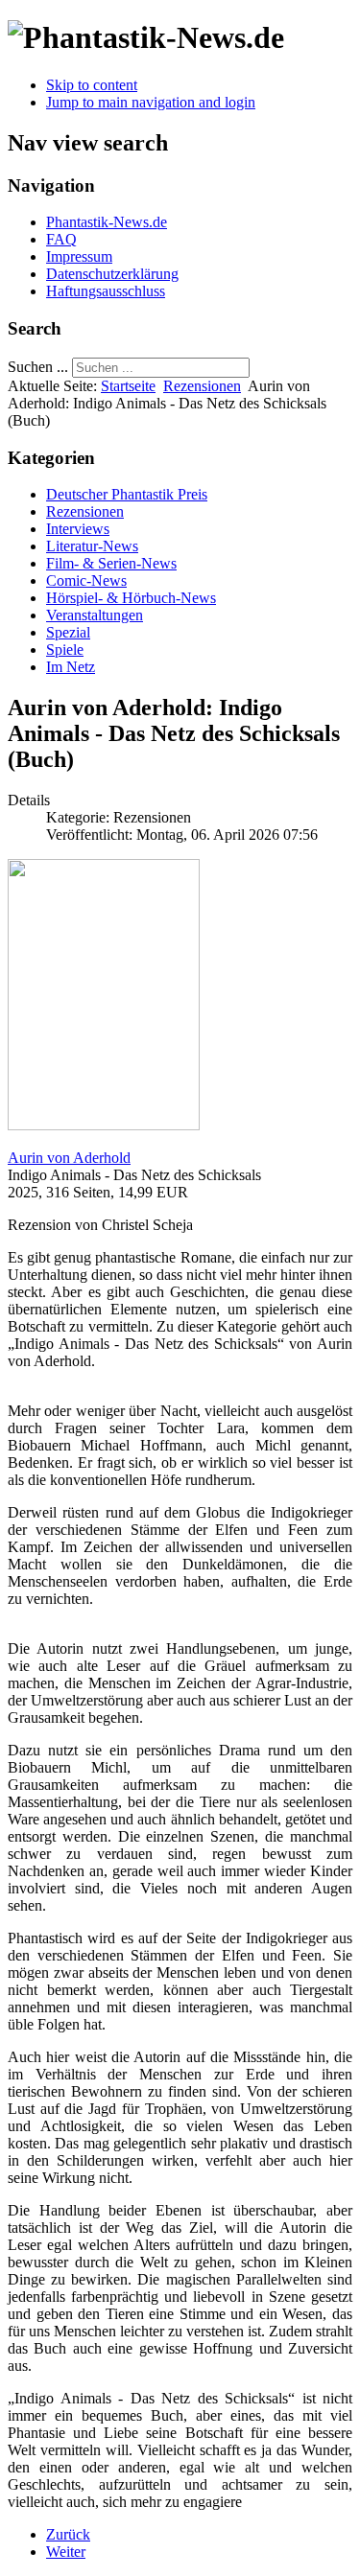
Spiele (65, 650)
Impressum (79, 256)
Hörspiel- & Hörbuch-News (131, 598)
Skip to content (92, 85)
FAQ (61, 239)
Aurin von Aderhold (69, 1158)
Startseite (128, 386)
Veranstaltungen (95, 615)
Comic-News (86, 580)
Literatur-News (92, 546)
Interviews (78, 529)
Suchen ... (38, 367)
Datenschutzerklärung (112, 274)
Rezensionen (202, 386)
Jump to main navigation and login (151, 102)
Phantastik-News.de (107, 222)
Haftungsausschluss (106, 291)
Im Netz (71, 667)
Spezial (68, 632)
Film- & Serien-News (111, 563)
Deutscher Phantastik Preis (127, 494)
